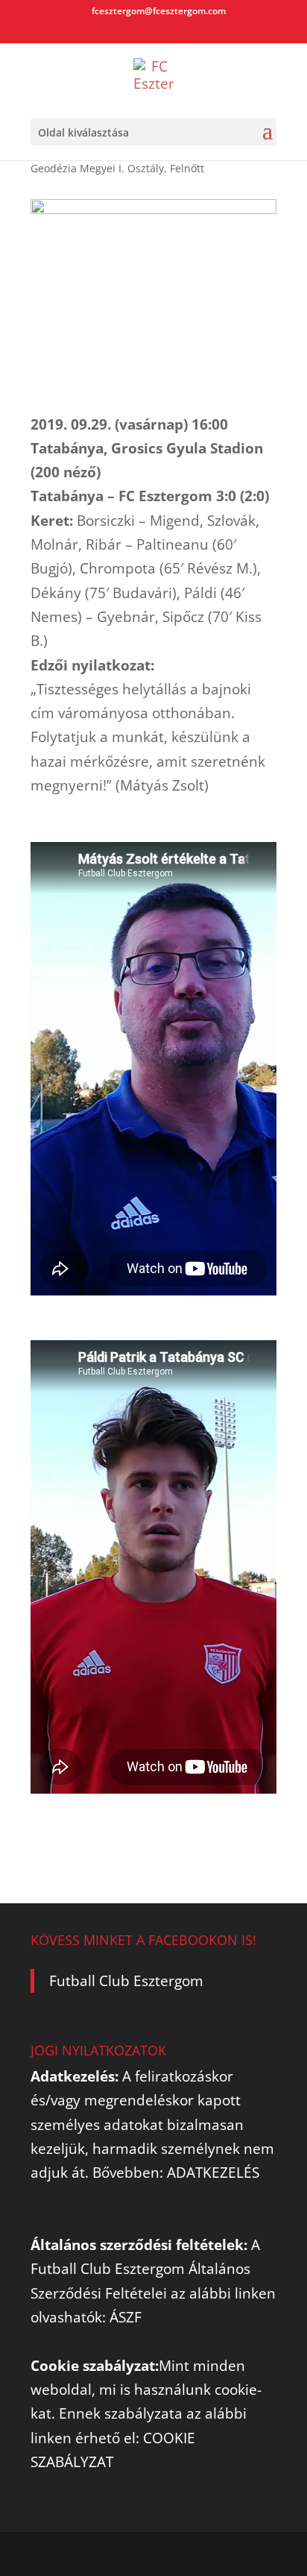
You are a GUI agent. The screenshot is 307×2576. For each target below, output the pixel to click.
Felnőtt (187, 168)
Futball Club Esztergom (126, 1981)
